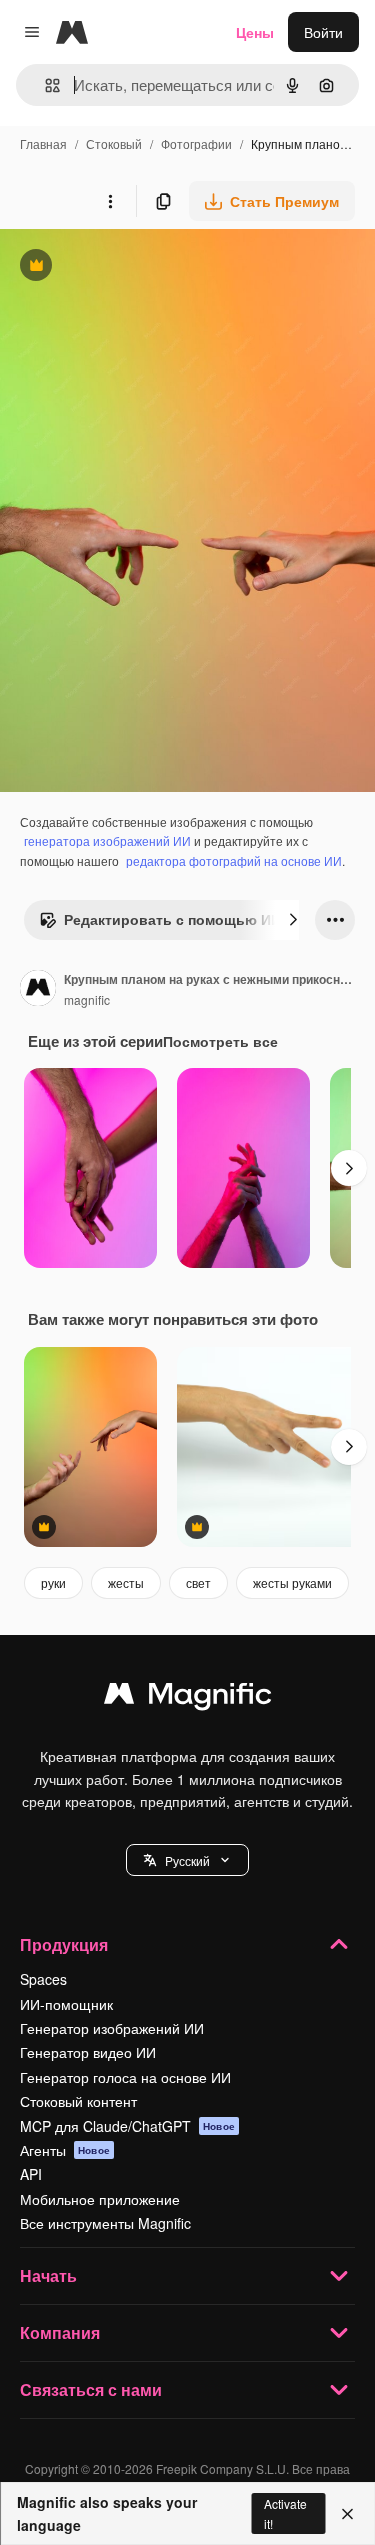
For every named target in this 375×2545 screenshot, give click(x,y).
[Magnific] (188, 1698)
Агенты (65, 2150)
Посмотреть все (220, 1041)
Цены (255, 32)
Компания (60, 2332)
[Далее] (293, 920)
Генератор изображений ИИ (112, 2028)
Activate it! (285, 2513)
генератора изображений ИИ (107, 840)
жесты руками (292, 1582)
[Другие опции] (110, 201)
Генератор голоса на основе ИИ (125, 2077)
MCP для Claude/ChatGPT (127, 2126)
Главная (43, 143)
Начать (48, 2275)
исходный (134, 267)
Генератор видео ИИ (88, 2052)
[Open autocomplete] (44, 85)
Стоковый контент (78, 2101)
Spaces (43, 1979)
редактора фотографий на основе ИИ (234, 860)
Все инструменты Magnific (105, 2223)
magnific (87, 999)
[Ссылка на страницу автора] (38, 990)
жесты (126, 1582)
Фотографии (196, 143)
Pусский (187, 1860)
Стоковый (114, 143)
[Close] (347, 2514)
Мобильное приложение (100, 2199)
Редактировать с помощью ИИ (160, 924)
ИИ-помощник (66, 2004)
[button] (187, 1860)
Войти (323, 32)
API (31, 2174)
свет (198, 1582)
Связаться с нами (91, 2389)
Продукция (64, 1944)
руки (53, 1582)
